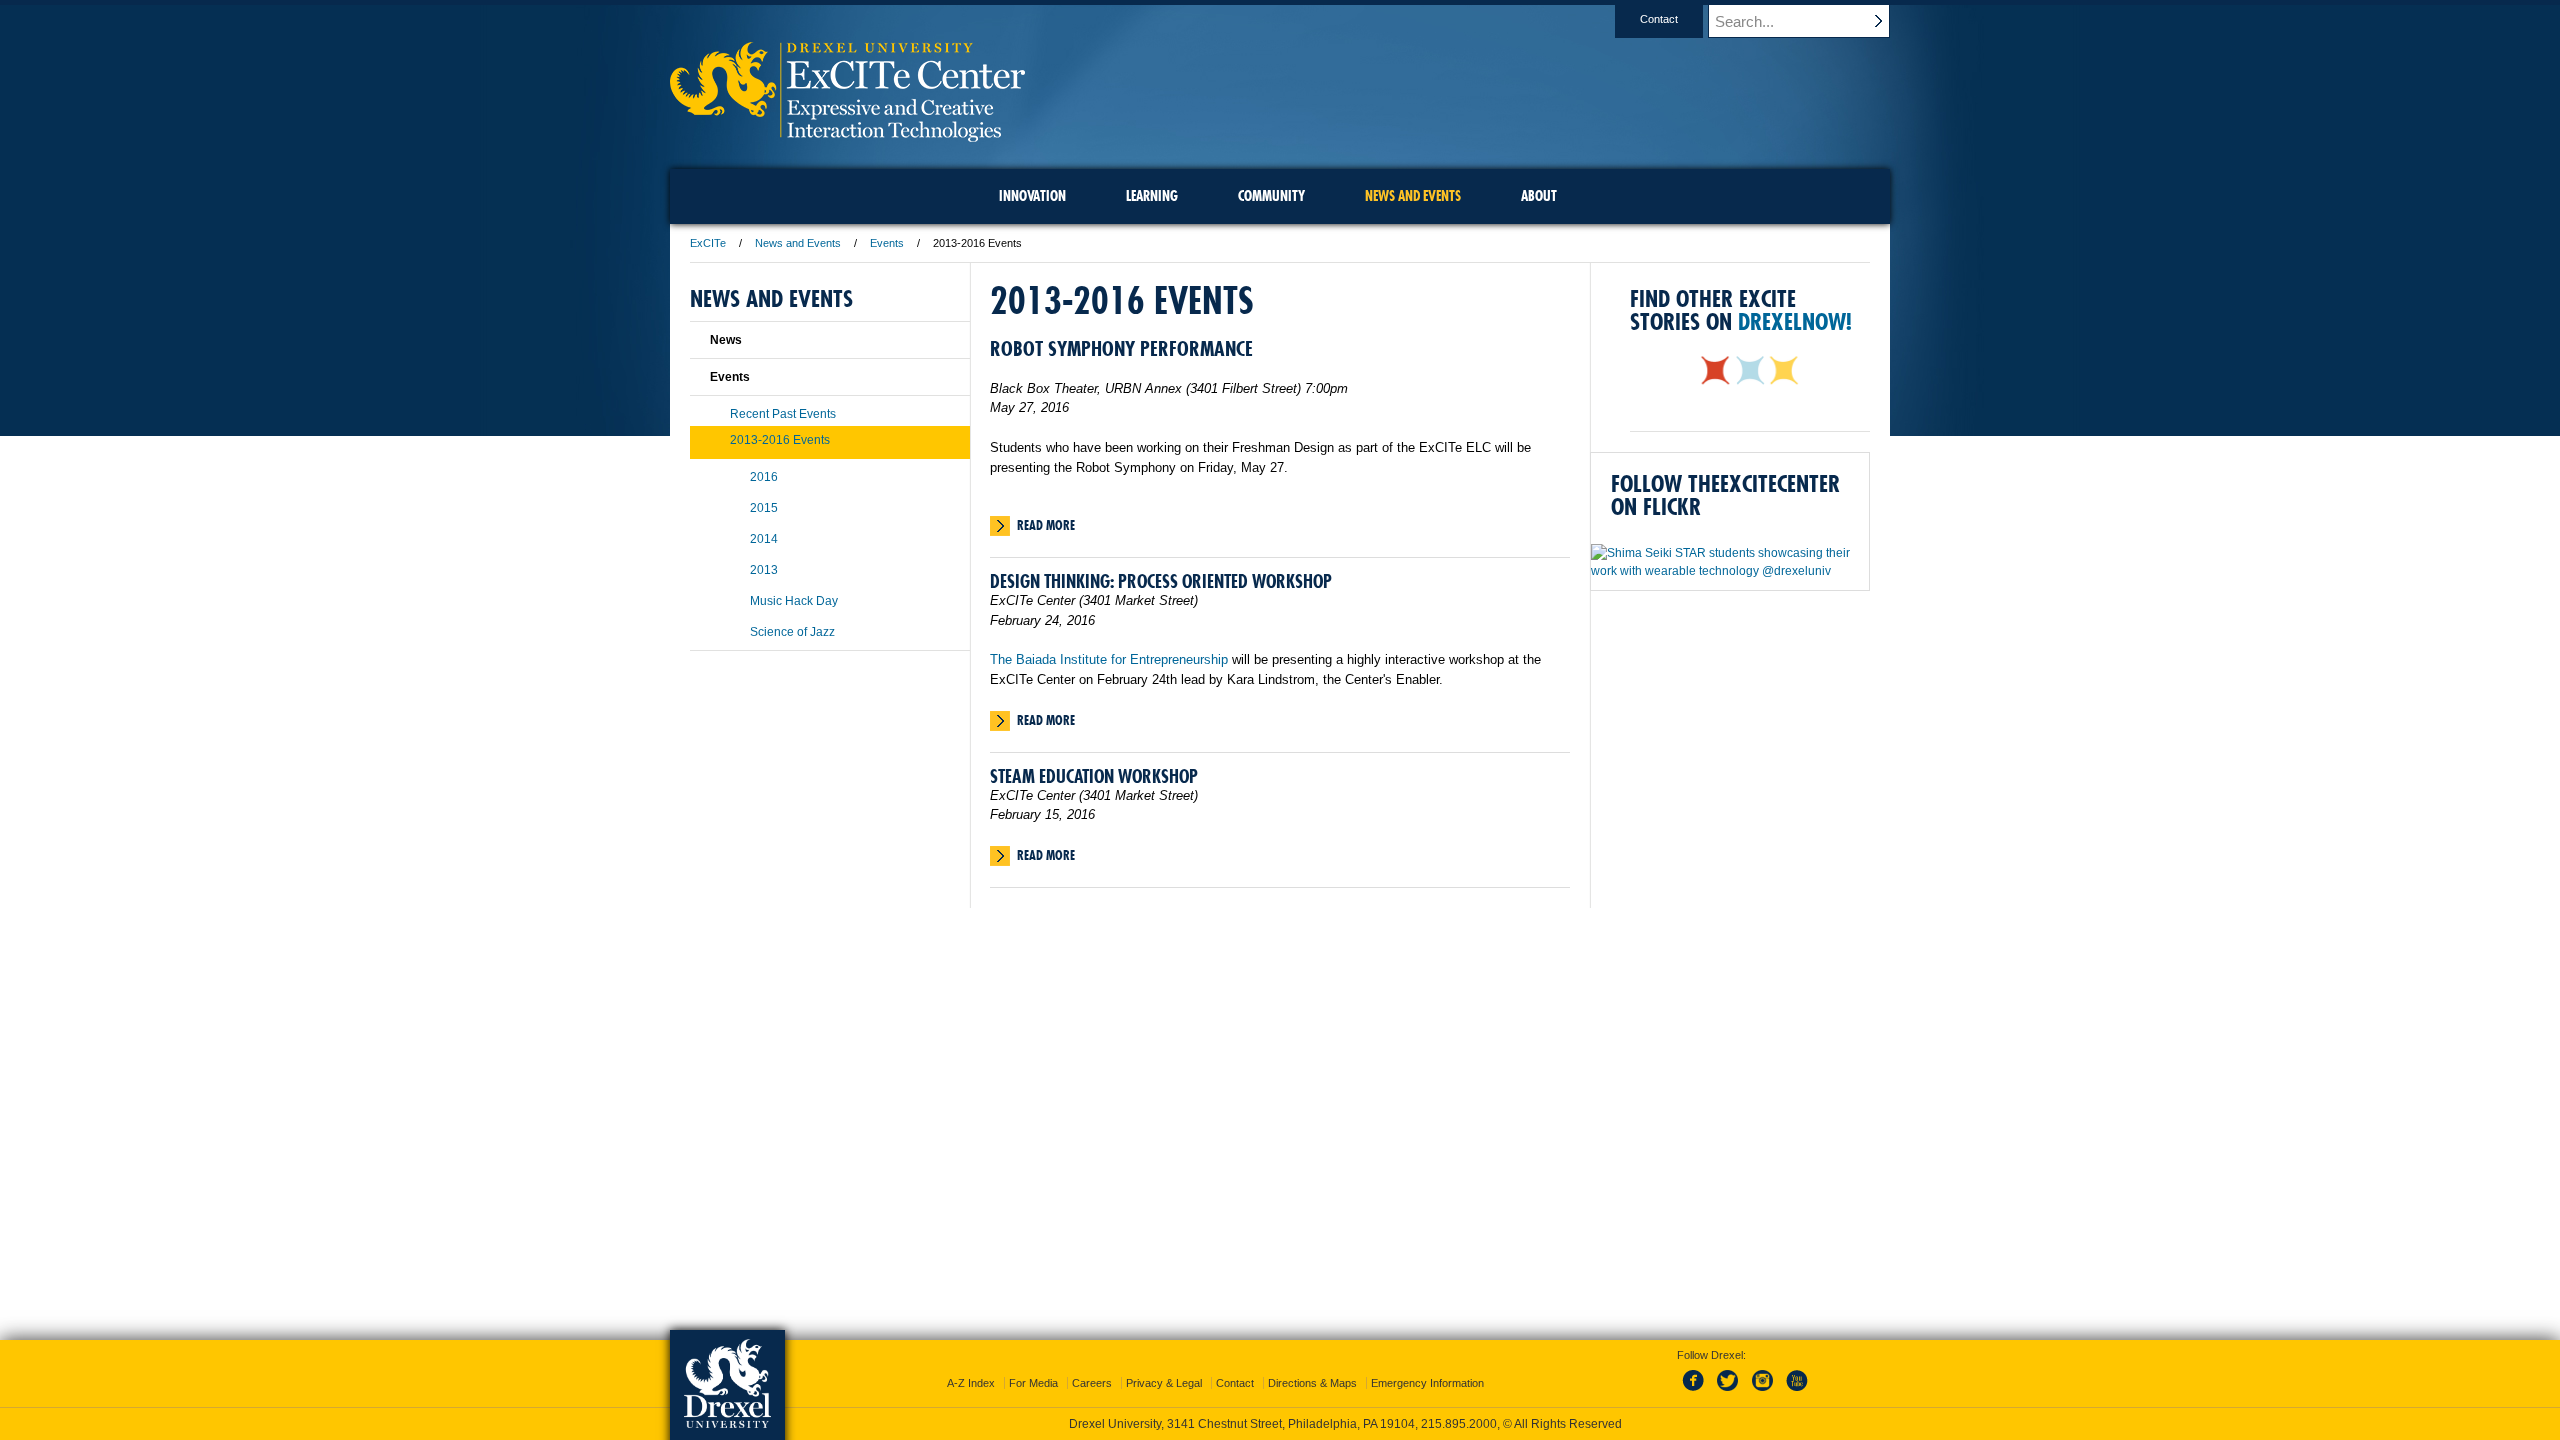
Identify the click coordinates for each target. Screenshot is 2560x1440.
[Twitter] (1730, 1392)
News (726, 340)
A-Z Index (971, 1383)
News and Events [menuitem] (1413, 196)
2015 (764, 508)
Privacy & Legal (1164, 1383)
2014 (764, 539)
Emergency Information (1427, 1383)
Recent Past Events (783, 414)
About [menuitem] (1539, 196)
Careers (1092, 1383)
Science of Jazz (792, 632)
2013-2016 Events (780, 440)
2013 (764, 570)
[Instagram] (1763, 1392)
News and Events (798, 243)
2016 (764, 477)
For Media (1033, 1383)
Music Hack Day (794, 601)
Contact (1659, 19)
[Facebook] (1697, 1392)
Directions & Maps (1312, 1383)
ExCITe (708, 243)
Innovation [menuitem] (1032, 196)
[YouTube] (1796, 1392)
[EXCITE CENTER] (847, 135)
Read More (1046, 525)
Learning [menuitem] (1152, 196)
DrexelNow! (1795, 321)
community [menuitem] (1271, 196)
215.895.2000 (1459, 1424)
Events (887, 243)
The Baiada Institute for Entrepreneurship (1109, 659)
